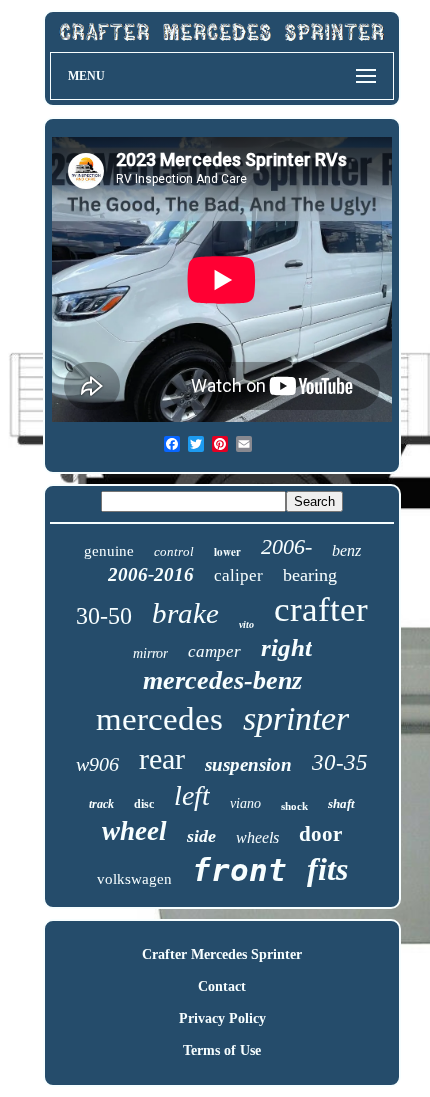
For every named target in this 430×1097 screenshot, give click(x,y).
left (192, 795)
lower (227, 552)
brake (185, 613)
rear (162, 758)
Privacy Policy (222, 1018)
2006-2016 (151, 574)
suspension (248, 764)
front (239, 870)
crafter (321, 609)
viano (245, 803)
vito (246, 624)
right (286, 647)
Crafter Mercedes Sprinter (222, 954)
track (101, 804)
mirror (150, 653)
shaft (341, 803)
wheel (134, 831)
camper (214, 651)
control (174, 551)
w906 (97, 764)
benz (346, 550)
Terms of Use (222, 1050)
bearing (310, 575)
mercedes (159, 719)
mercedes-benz (222, 680)
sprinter (296, 718)
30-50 (104, 616)
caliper (238, 575)
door (320, 834)
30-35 (340, 762)
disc (144, 804)
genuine (109, 551)
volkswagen (134, 879)
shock (294, 806)
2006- (286, 546)
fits (327, 869)
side (201, 836)
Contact (222, 986)
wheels (257, 837)
